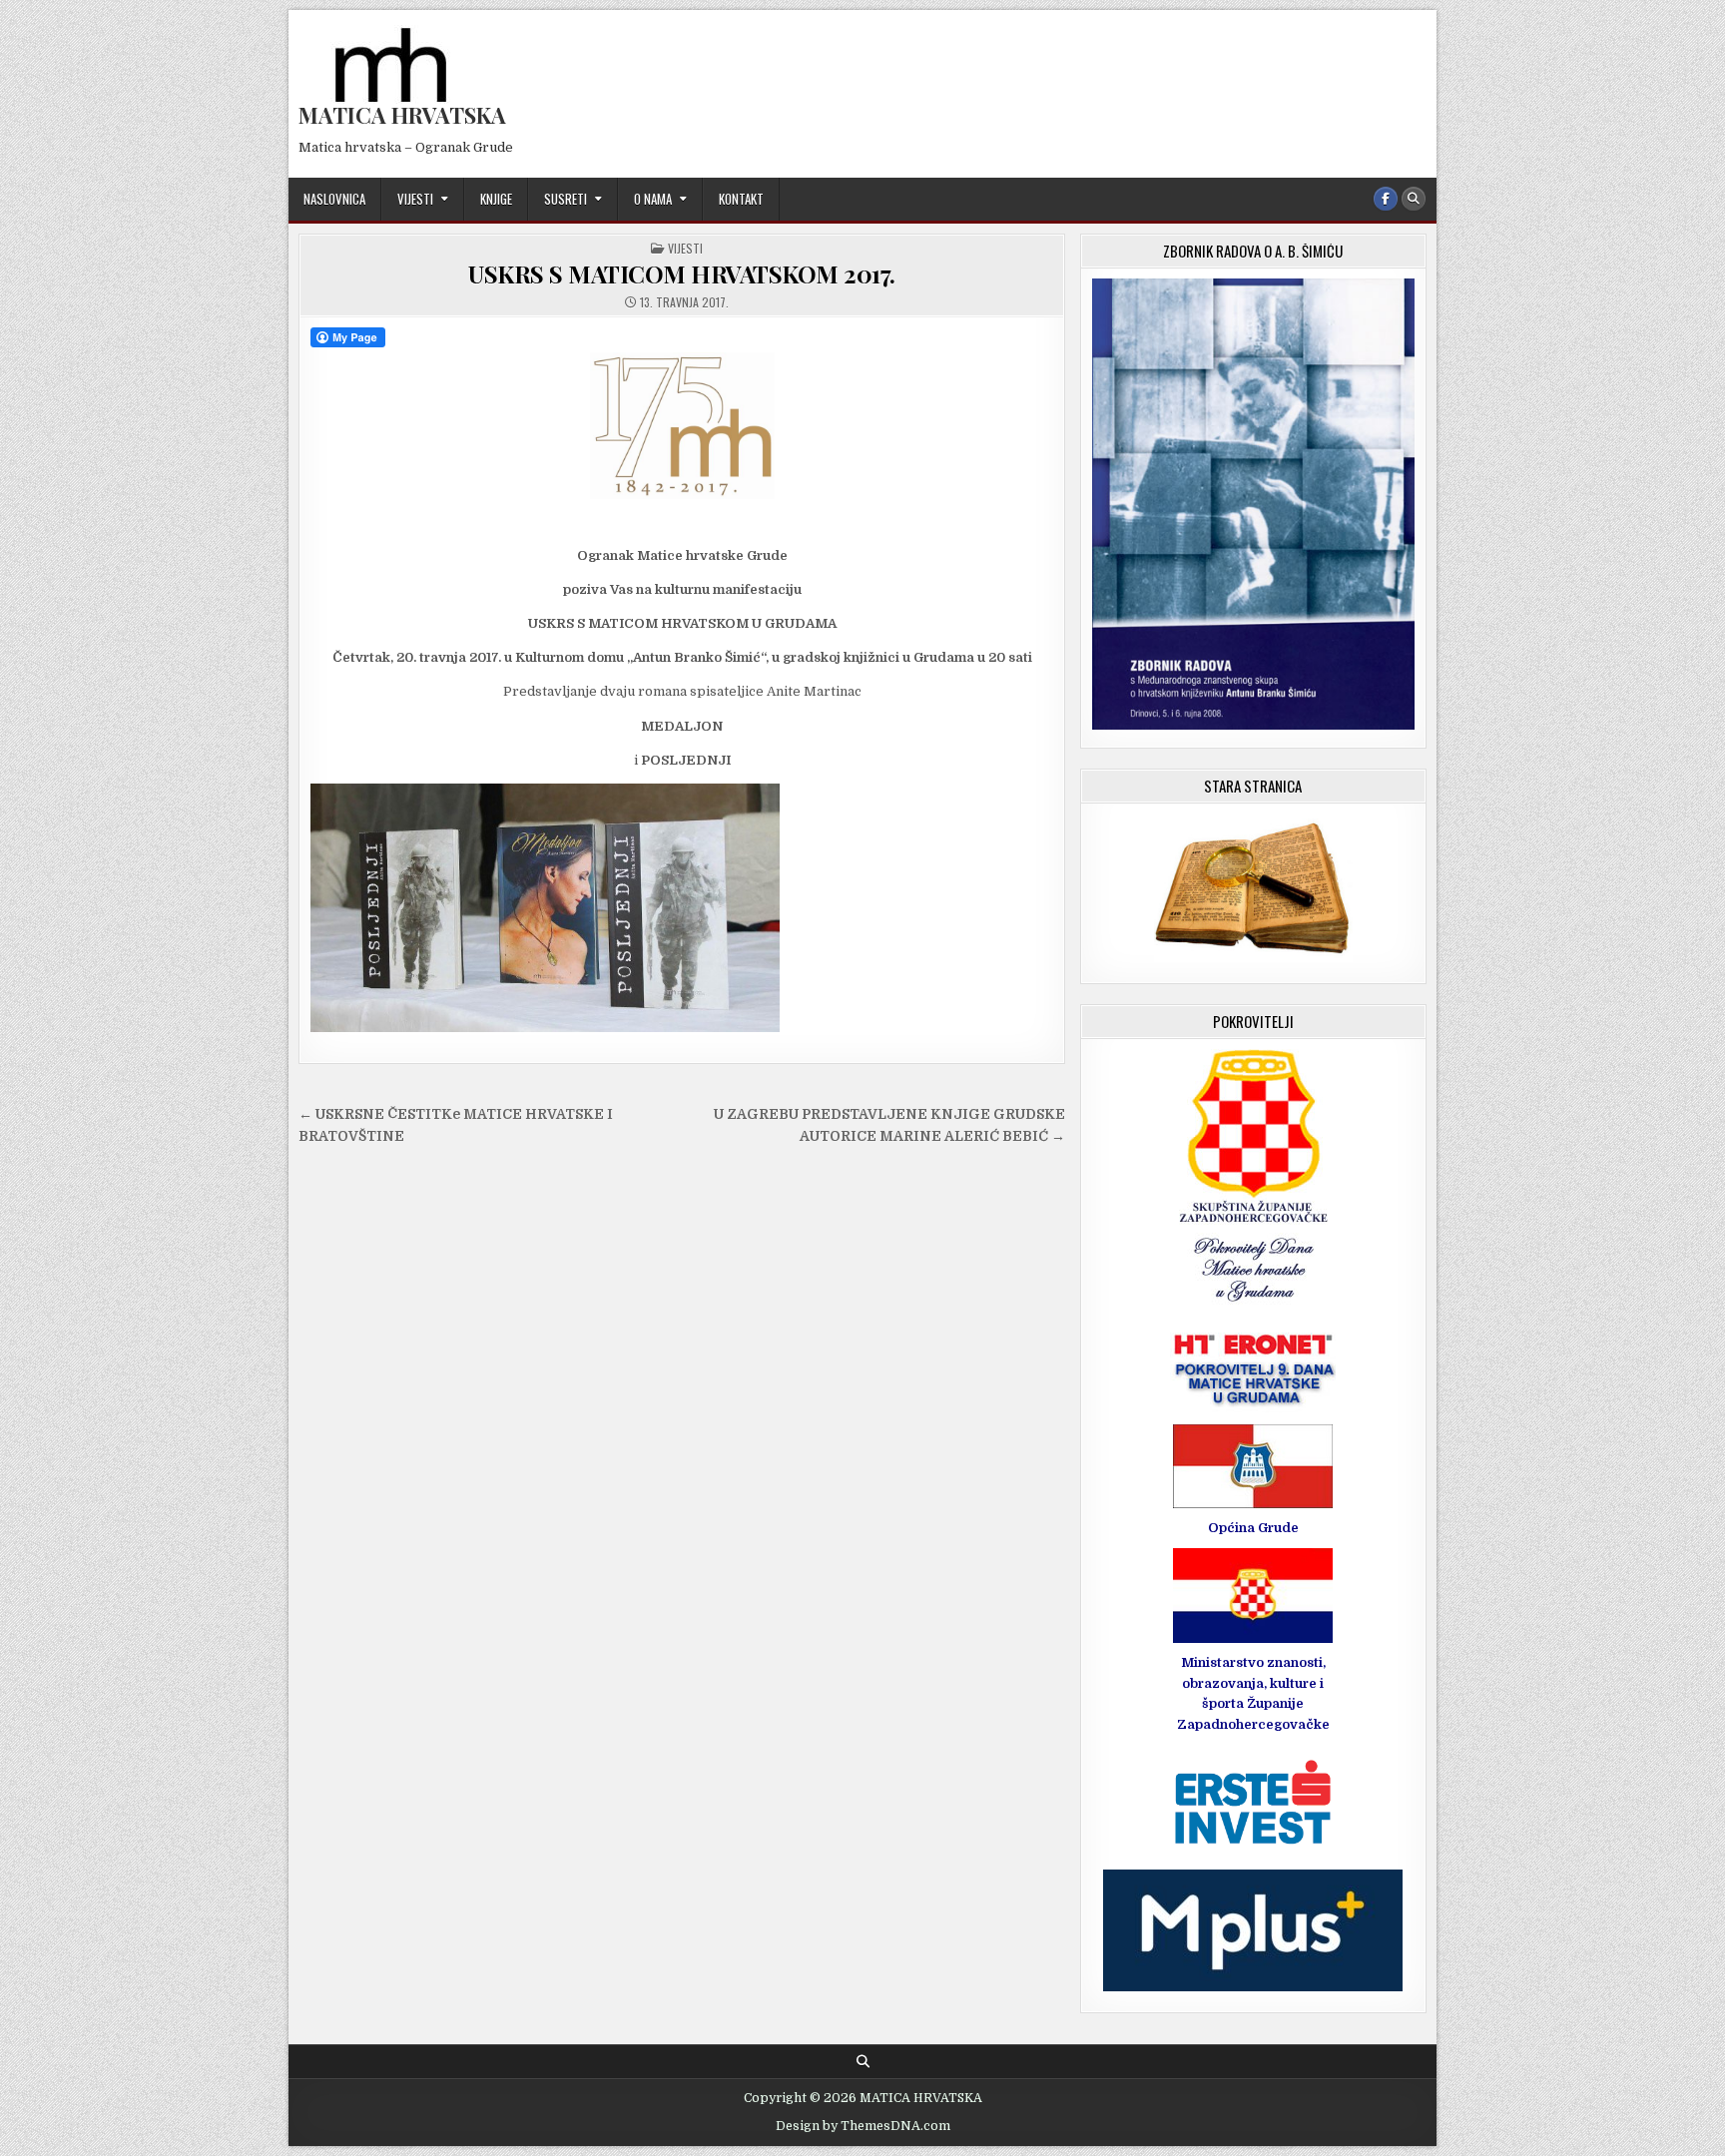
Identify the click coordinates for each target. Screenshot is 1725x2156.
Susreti (566, 199)
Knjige (496, 199)
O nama (653, 199)
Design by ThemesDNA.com (863, 2126)
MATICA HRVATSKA (402, 115)
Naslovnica (334, 199)
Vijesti (415, 199)
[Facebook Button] (1386, 199)
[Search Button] (1414, 199)
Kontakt (741, 199)
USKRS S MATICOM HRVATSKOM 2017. (682, 273)
